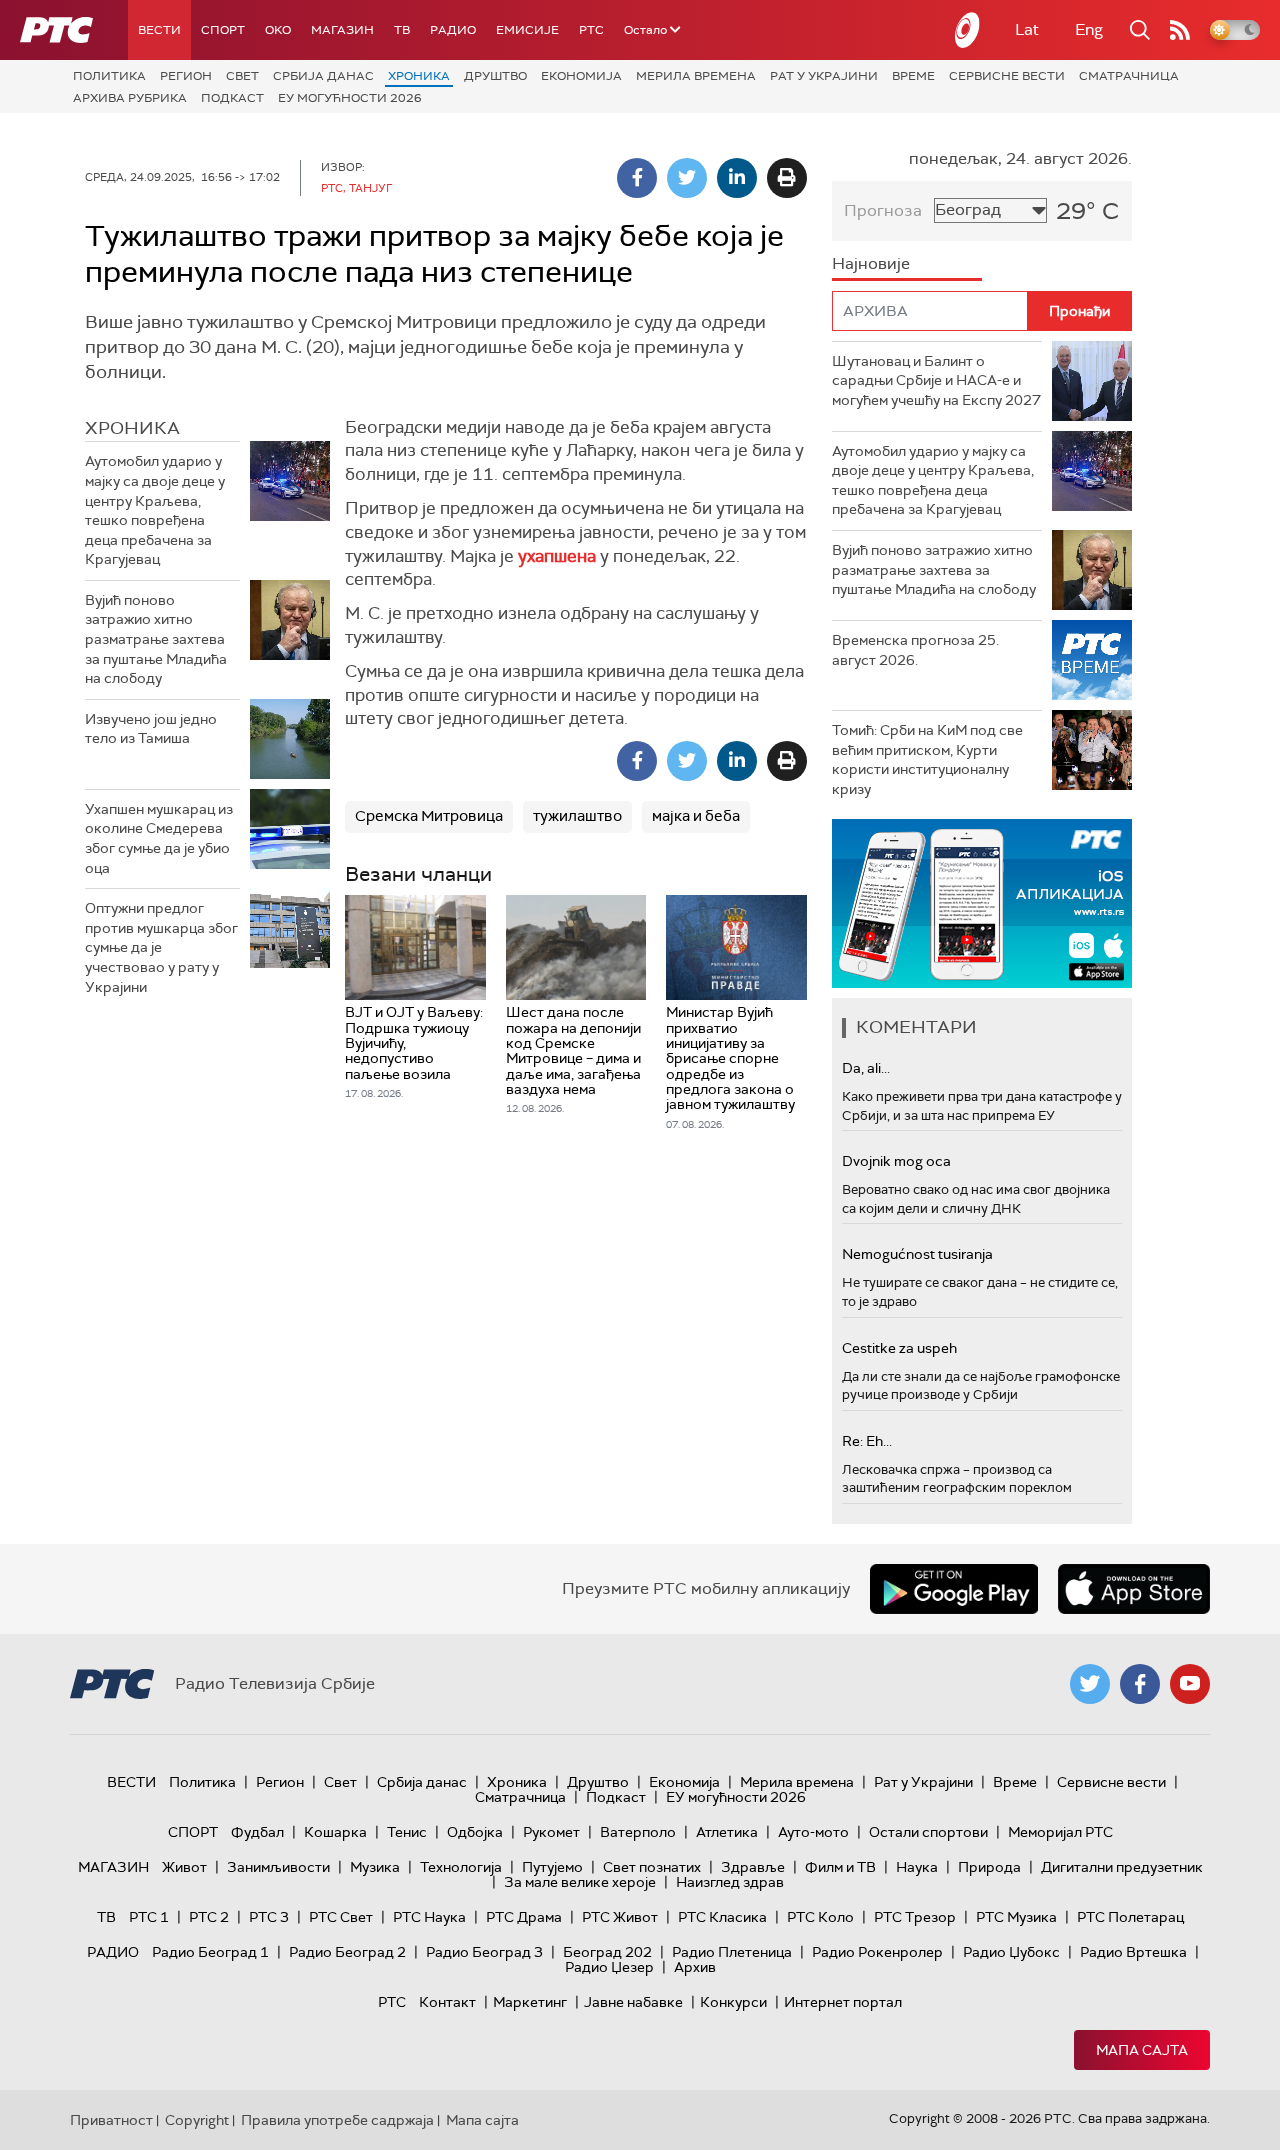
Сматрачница (1129, 76)
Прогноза (883, 210)
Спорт (223, 30)
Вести (159, 30)
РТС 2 (209, 1917)
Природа (989, 1867)
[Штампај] (787, 178)
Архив (695, 1967)
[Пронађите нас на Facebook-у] (1140, 1684)
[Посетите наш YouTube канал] (1190, 1684)
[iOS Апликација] (982, 903)
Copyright (197, 2120)
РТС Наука (429, 1917)
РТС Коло (820, 1917)
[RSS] (1180, 30)
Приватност (111, 2120)
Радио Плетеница (732, 1952)
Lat (1027, 29)
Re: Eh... (867, 1441)
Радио (453, 30)
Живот (184, 1867)
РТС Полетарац (1130, 1917)
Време (913, 76)
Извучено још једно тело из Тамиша (151, 729)
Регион (186, 76)
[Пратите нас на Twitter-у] (1090, 1684)
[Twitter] (687, 178)
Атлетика (727, 1832)
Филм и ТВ (840, 1867)
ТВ (402, 30)
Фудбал (257, 1832)
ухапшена (557, 556)
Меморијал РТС (1060, 1832)
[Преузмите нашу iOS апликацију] (1134, 1589)
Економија (581, 76)
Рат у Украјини (824, 76)
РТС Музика (1016, 1917)
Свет (242, 76)
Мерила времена (696, 76)
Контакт (447, 2002)
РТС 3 (269, 1917)
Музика (375, 1867)
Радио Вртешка (1133, 1952)
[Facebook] (637, 178)
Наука (917, 1867)
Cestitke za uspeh (899, 1348)
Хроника (419, 76)
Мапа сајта (1142, 2050)
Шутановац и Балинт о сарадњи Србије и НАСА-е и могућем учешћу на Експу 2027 (936, 380)
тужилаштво (577, 816)
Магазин (342, 30)
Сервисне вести (1007, 76)
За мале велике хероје (580, 1882)
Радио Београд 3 (484, 1952)
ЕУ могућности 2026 (350, 98)
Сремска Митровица (429, 816)
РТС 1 (149, 1917)
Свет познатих (652, 1867)
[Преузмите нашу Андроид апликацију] (954, 1589)
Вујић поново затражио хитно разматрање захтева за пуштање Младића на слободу (156, 639)
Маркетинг (530, 2002)
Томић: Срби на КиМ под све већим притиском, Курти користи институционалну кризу (927, 759)
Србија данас (323, 76)
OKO (278, 30)
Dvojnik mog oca (896, 1161)
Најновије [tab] (871, 263)
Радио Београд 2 (347, 1952)
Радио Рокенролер (877, 1952)
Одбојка (475, 1832)
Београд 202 (607, 1952)
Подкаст (232, 98)
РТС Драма (524, 1917)
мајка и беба (696, 816)
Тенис (407, 1832)
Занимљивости (278, 1867)
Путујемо (552, 1867)
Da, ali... (866, 1068)
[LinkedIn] (737, 178)
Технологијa (461, 1867)
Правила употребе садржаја (337, 2120)
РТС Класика (722, 1917)
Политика (109, 76)
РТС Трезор (915, 1917)
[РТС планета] (968, 30)
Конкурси (733, 2002)
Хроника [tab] (132, 428)
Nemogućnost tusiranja (917, 1254)
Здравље (753, 1867)
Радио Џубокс (1011, 1952)
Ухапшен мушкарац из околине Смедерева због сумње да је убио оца (159, 838)
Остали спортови (928, 1832)
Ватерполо (638, 1832)
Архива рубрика (130, 98)
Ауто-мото (813, 1832)
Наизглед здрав (730, 1882)
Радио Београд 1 (210, 1952)
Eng (1089, 29)
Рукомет (551, 1832)
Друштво (495, 76)
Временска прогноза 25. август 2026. (915, 650)
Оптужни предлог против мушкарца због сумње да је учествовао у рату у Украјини (161, 947)
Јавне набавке (633, 2002)
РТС (591, 30)
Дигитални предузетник (1122, 1867)
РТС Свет (341, 1917)
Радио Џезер (609, 1967)
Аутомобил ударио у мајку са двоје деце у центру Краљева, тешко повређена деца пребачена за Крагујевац (155, 510)
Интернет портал (843, 2002)
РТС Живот (620, 1917)
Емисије (527, 30)
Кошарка (335, 1832)
